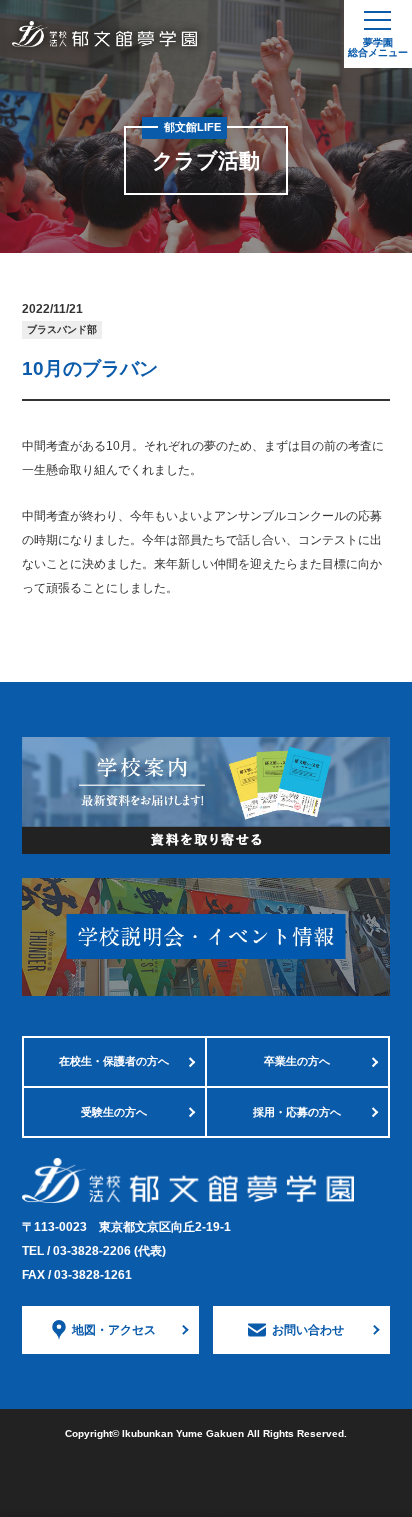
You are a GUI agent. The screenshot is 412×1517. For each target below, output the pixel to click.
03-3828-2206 (109, 1251)
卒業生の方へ (297, 1061)
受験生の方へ (114, 1112)
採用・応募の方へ (297, 1112)
